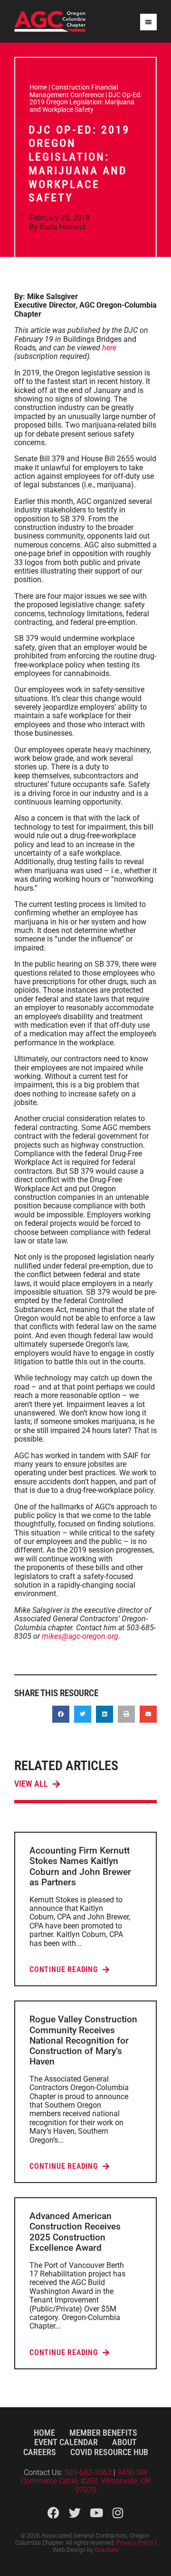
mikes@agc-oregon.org (80, 1636)
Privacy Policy (135, 2543)
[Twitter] (75, 2513)
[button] (61, 1714)
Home (38, 87)
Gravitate (107, 2550)
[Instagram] (118, 2513)
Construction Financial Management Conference (74, 91)
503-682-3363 (89, 2472)
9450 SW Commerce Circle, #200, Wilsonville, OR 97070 (86, 2481)
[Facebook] (53, 2513)
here (109, 348)
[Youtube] (96, 2513)
